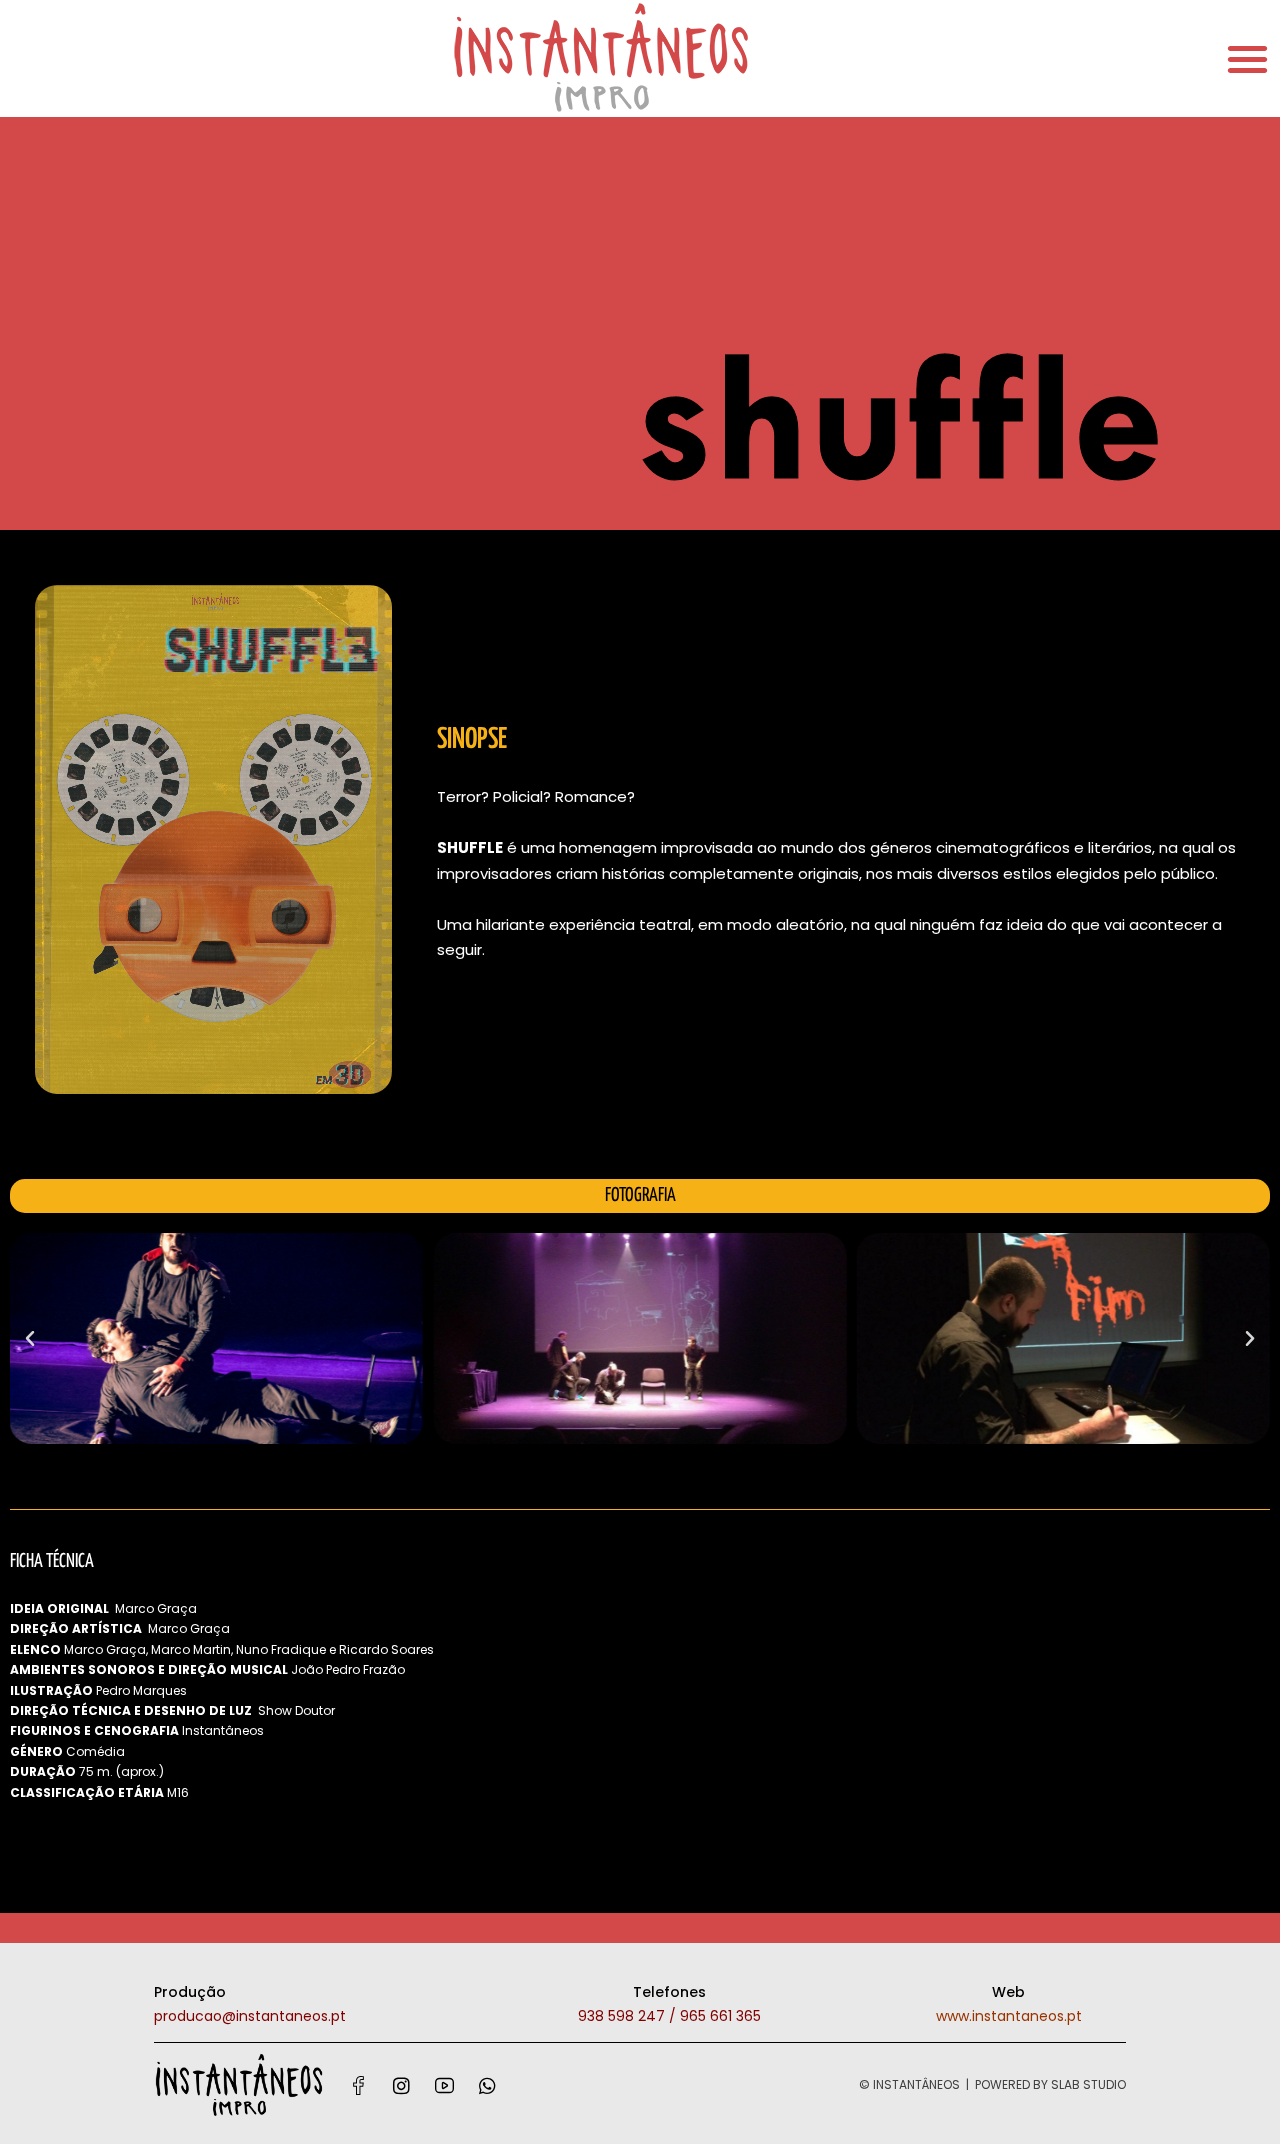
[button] (30, 1339)
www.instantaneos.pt (1009, 2016)
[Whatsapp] (487, 2085)
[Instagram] (401, 2085)
